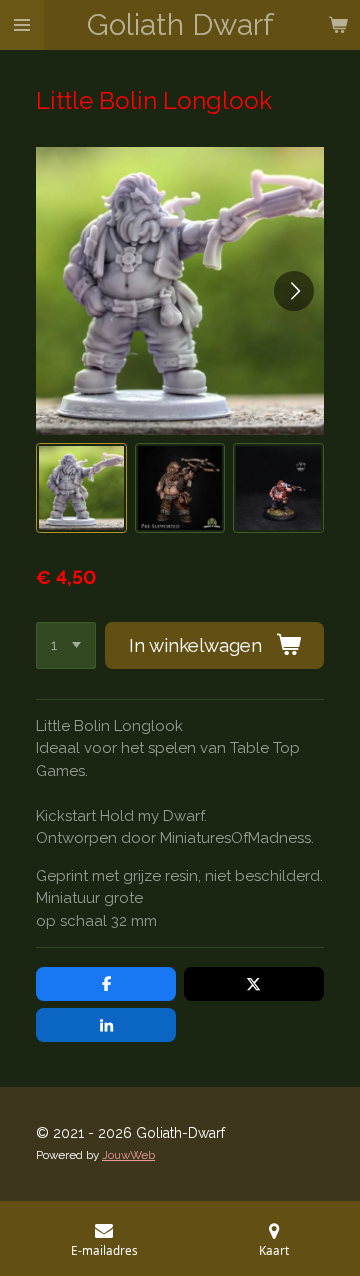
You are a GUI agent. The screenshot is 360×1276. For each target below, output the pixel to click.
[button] (81, 488)
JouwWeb (128, 1155)
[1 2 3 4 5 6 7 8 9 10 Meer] (66, 645)
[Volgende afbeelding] (294, 291)
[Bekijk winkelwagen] (338, 25)
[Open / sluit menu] (22, 25)
